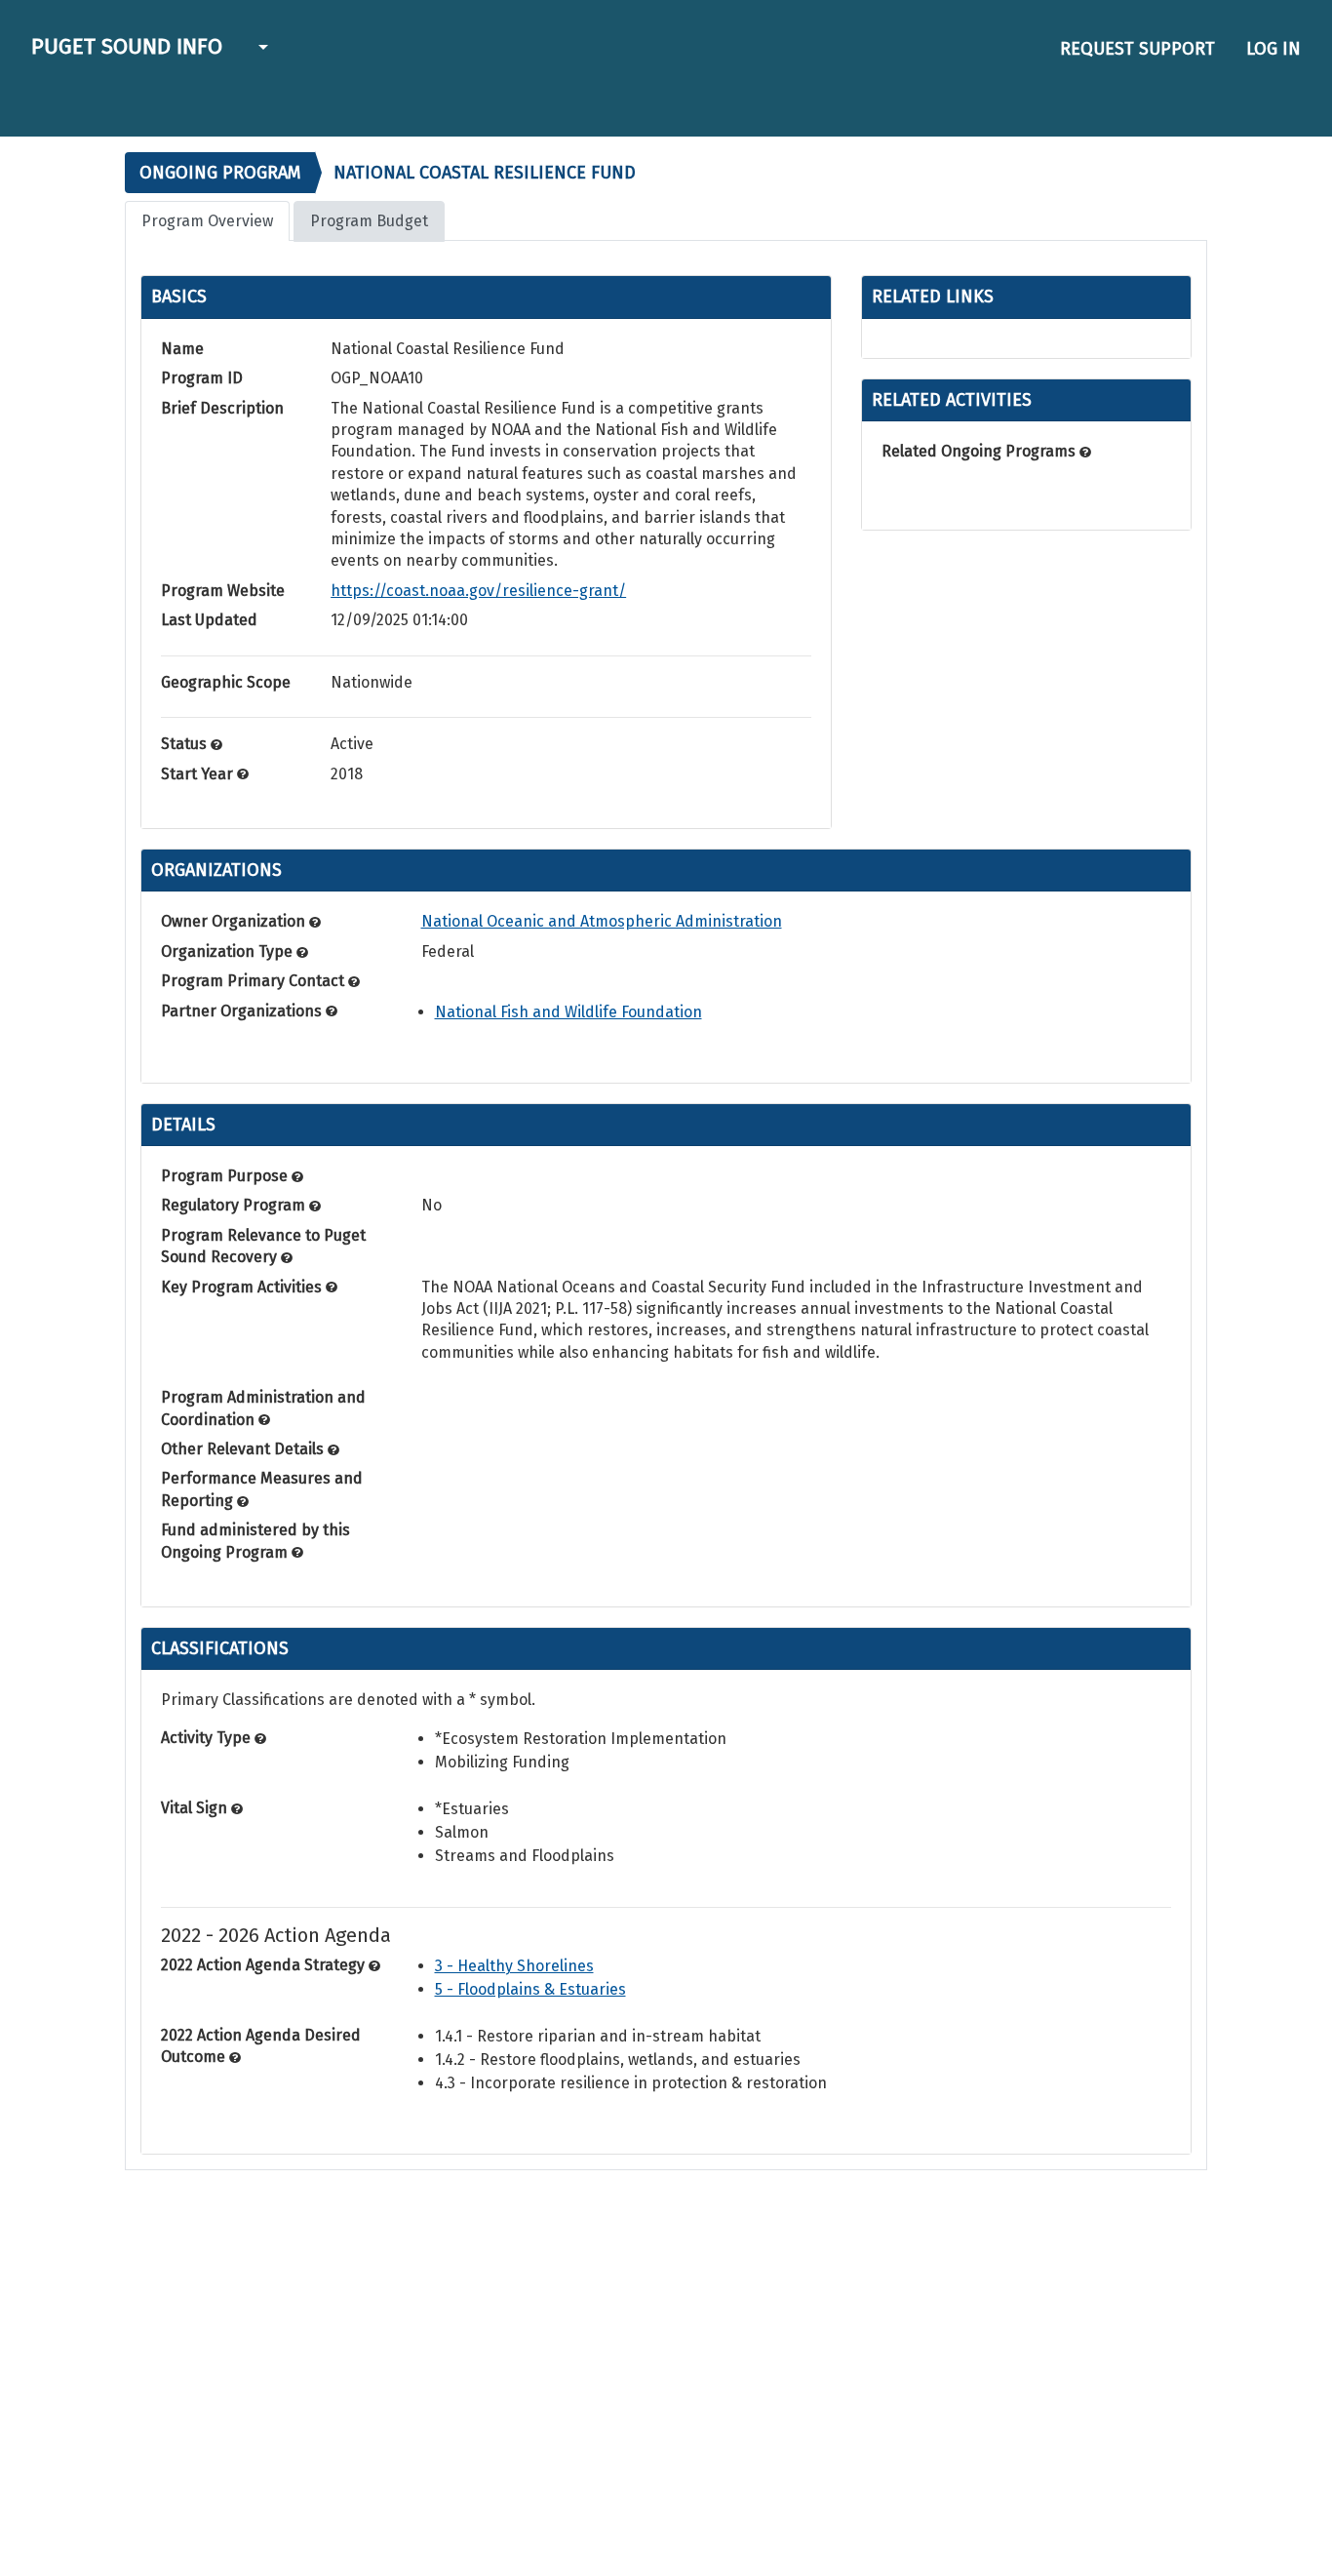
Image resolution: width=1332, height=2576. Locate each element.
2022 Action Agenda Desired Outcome (261, 2046)
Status (186, 744)
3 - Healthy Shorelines (514, 1966)
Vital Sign (196, 1808)
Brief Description (222, 408)
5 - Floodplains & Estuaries (530, 1989)
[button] (261, 49)
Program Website (223, 591)
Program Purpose (226, 1176)
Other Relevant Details (244, 1449)
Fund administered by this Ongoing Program (255, 1541)
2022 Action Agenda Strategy (265, 1965)
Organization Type (229, 951)
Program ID (202, 378)
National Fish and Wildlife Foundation (568, 1012)
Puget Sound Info (127, 46)
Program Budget (369, 221)
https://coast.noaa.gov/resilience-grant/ (478, 591)
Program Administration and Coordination (263, 1408)
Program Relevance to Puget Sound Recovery (263, 1246)
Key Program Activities (243, 1287)
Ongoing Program (220, 173)
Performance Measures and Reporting (262, 1489)
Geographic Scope (226, 682)
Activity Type (208, 1738)
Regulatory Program (235, 1205)
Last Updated (209, 620)
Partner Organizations (243, 1011)
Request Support (1137, 49)
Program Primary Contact (255, 981)
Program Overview (207, 221)
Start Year (199, 774)
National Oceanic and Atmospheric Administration (602, 921)
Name (182, 349)
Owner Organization (235, 921)
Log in (1273, 49)
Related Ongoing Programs (980, 451)
